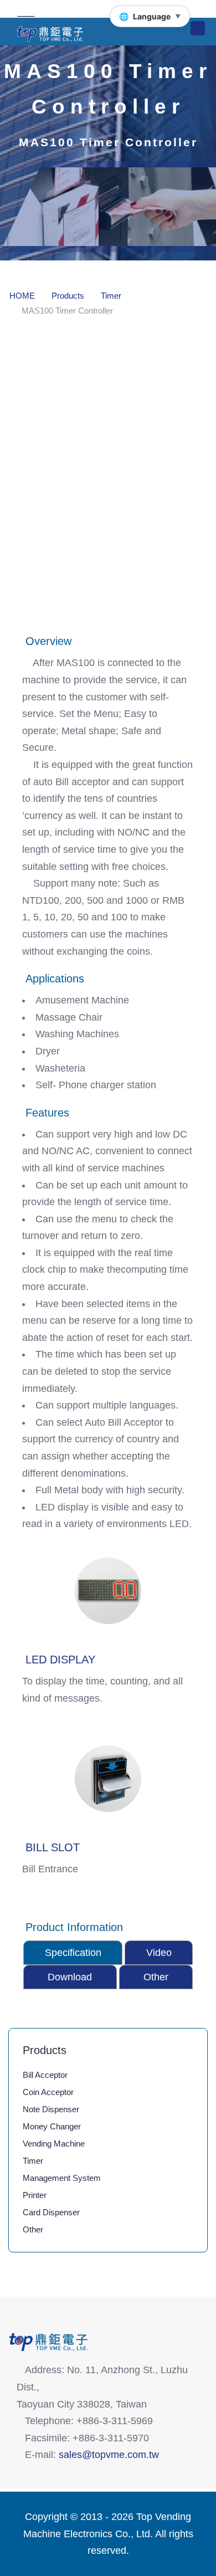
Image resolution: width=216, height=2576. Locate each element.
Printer (35, 2195)
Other (33, 2229)
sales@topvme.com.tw (109, 2455)
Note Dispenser (51, 2109)
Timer (33, 2161)
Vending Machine (54, 2144)
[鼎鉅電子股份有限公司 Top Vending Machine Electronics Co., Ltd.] (100, 34)
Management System (62, 2178)
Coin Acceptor (48, 2092)
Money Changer (52, 2126)
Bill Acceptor (45, 2075)
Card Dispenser (51, 2212)
